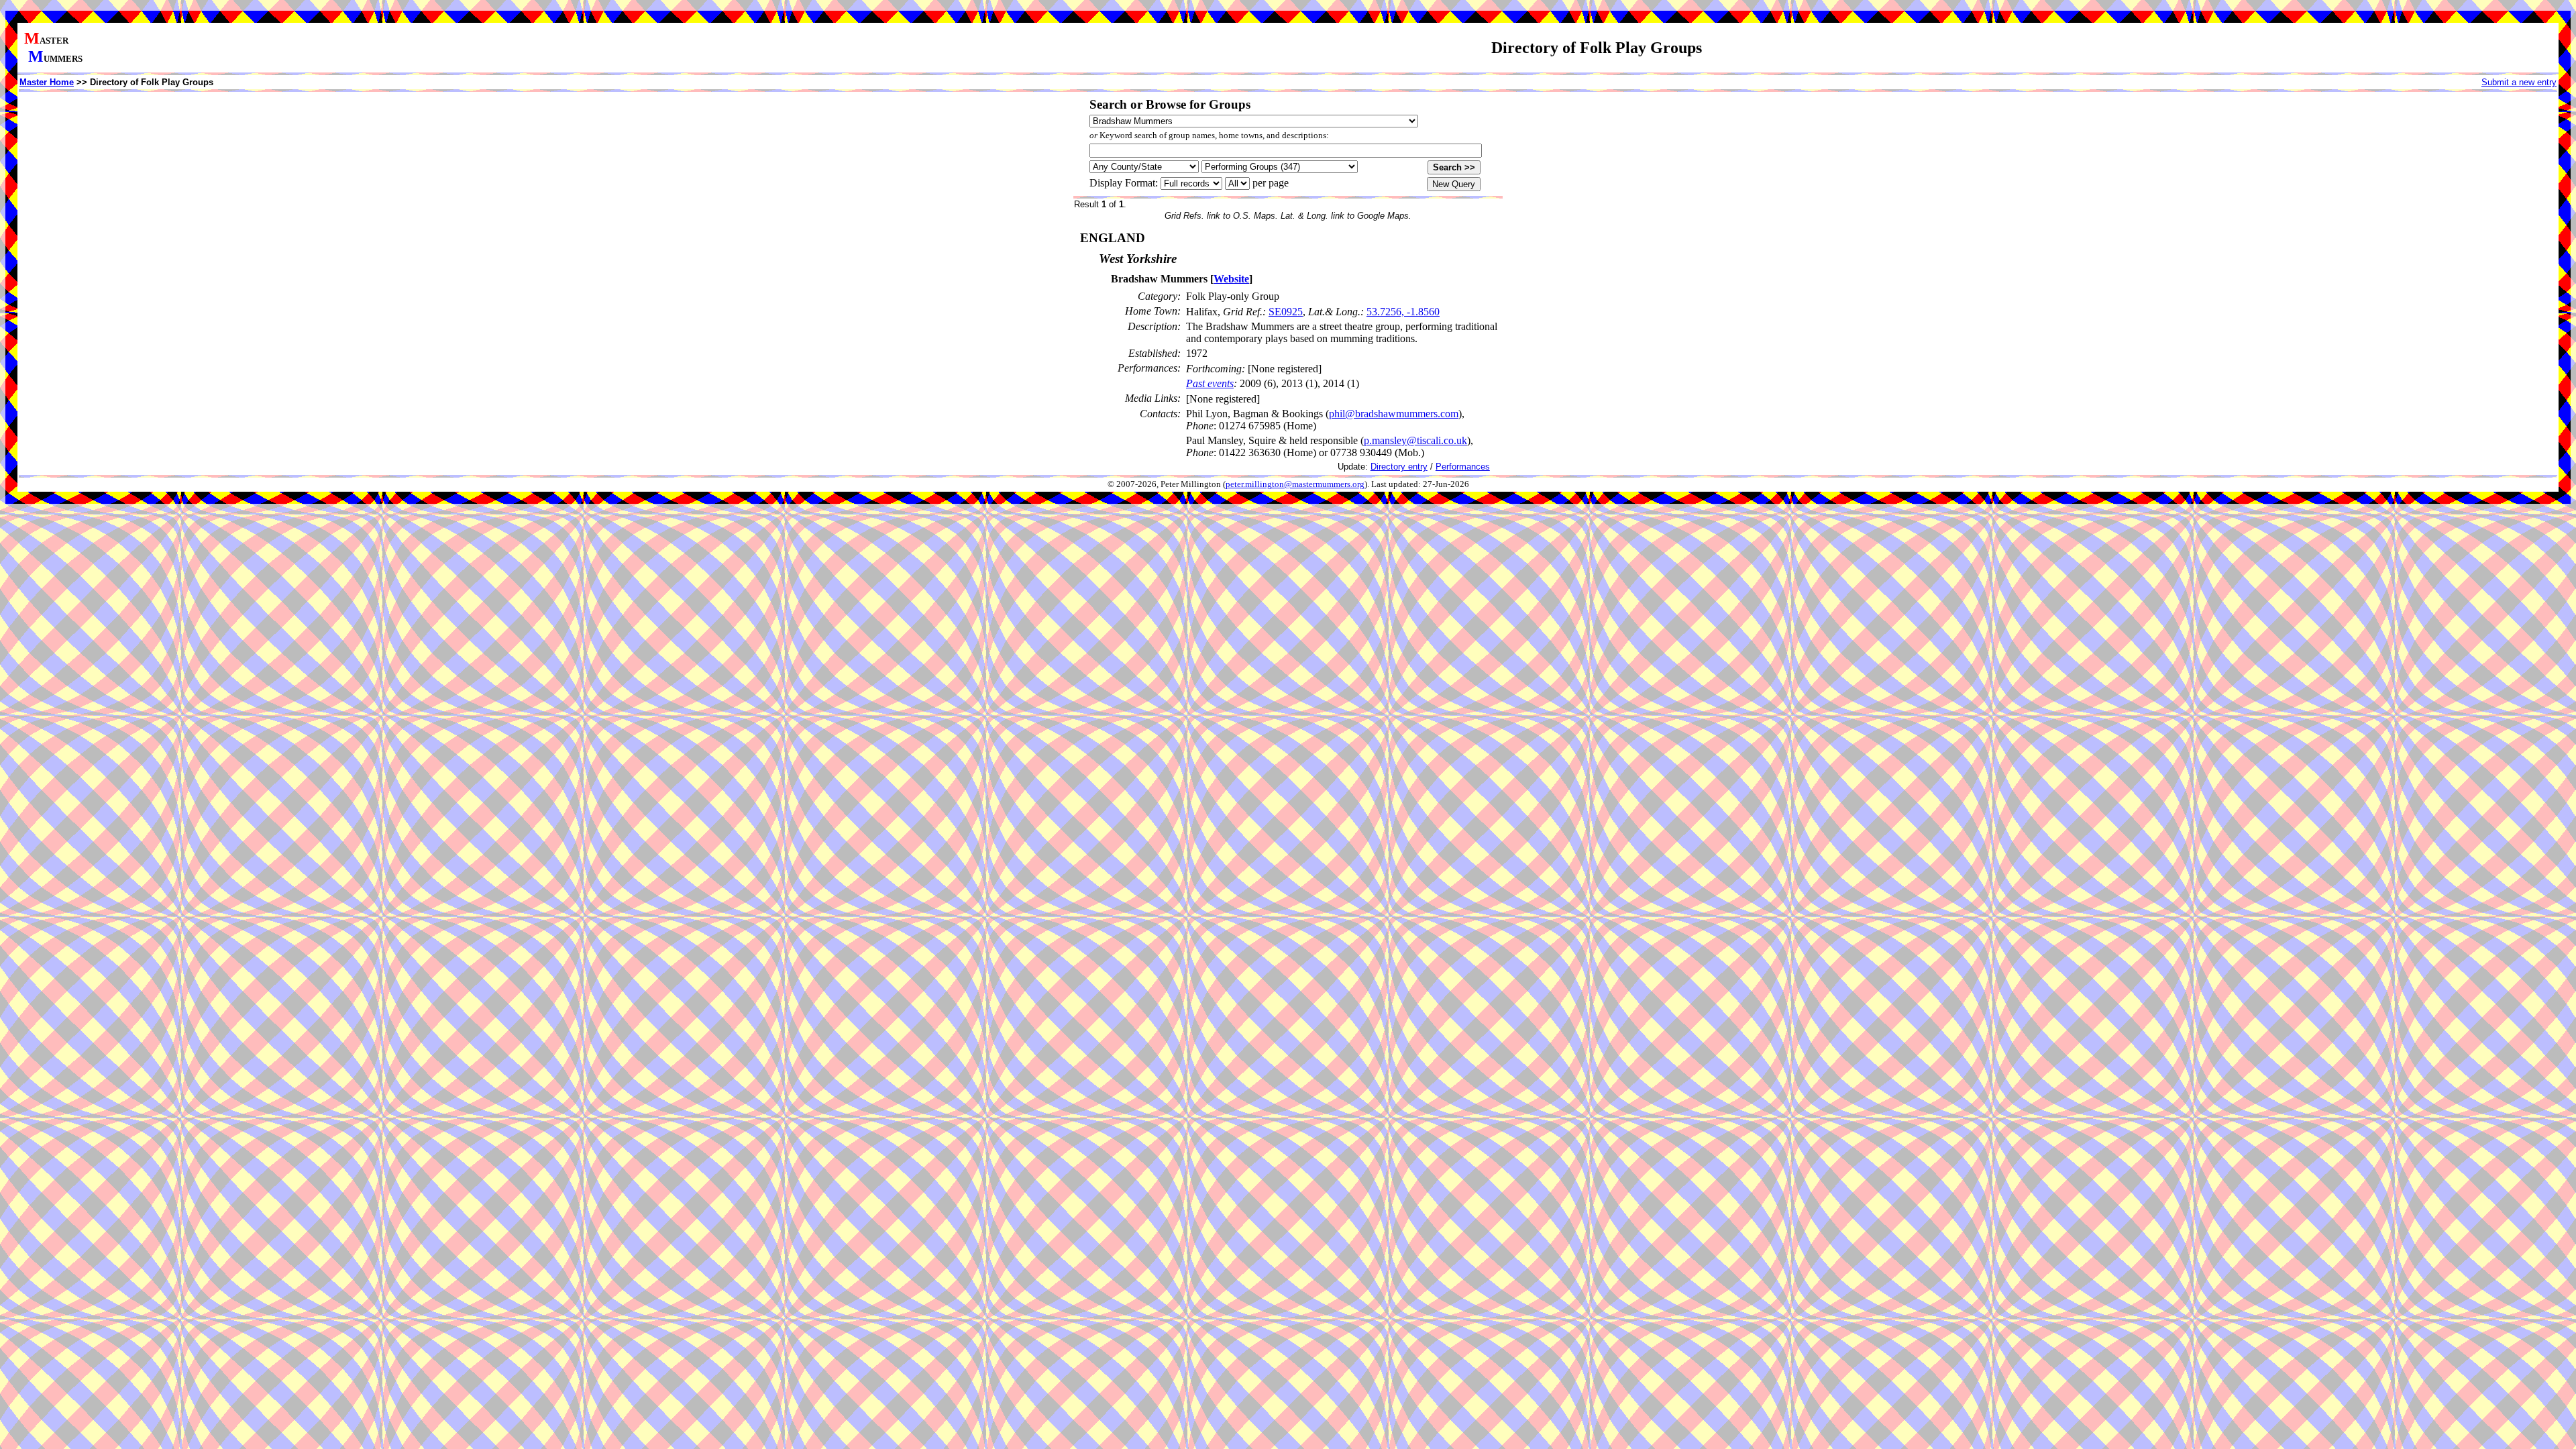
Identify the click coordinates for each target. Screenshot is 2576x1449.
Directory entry (1399, 467)
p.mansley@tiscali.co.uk (1415, 440)
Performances (1463, 467)
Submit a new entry (2519, 82)
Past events (1210, 383)
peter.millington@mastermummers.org (1295, 484)
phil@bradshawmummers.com (1394, 414)
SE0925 (1286, 312)
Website (1231, 279)
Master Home (47, 82)
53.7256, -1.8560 (1403, 312)
